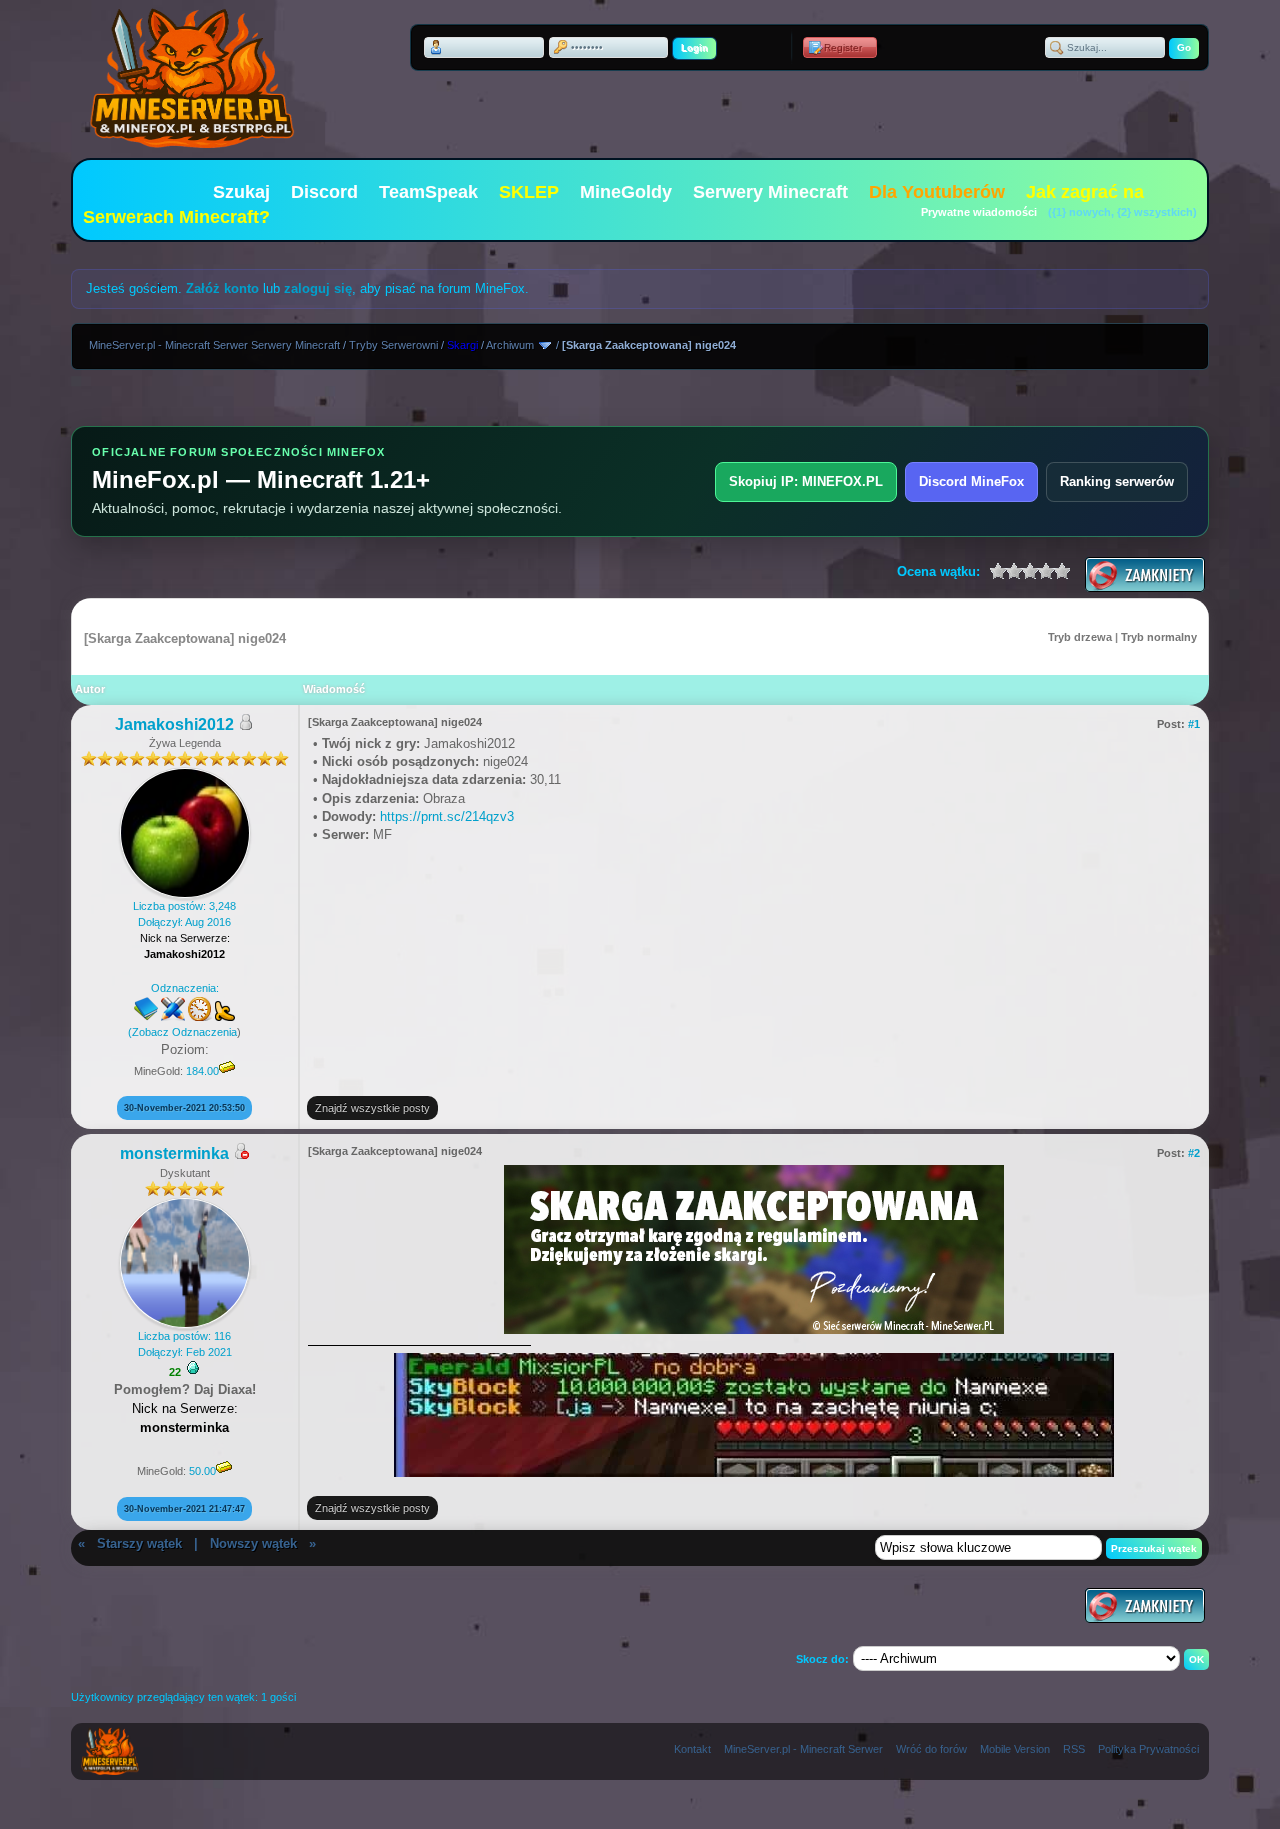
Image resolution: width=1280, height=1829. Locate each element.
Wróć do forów (931, 1749)
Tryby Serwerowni (393, 345)
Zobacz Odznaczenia (184, 1032)
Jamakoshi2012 (174, 724)
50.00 (202, 1471)
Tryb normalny (1159, 637)
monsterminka (174, 1153)
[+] (193, 1368)
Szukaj (241, 192)
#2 (1194, 1153)
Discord (324, 192)
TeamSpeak (428, 192)
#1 (1194, 724)
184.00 (202, 1071)
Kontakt (692, 1749)
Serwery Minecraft (770, 192)
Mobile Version (1015, 1749)
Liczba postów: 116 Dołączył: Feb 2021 (185, 1343)
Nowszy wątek (253, 1543)
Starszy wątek (139, 1543)
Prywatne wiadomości (979, 212)
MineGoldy (626, 192)
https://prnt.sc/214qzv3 (447, 816)
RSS (1074, 1749)
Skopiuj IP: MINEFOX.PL (806, 481)
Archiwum (510, 345)
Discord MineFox (971, 481)
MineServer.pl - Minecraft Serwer (803, 1749)
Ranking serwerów (1117, 481)
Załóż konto (222, 288)
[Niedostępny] (241, 1154)
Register (843, 47)
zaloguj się (318, 288)
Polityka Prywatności (1148, 1749)
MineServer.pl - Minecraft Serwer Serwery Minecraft (214, 345)
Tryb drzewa (1080, 637)
